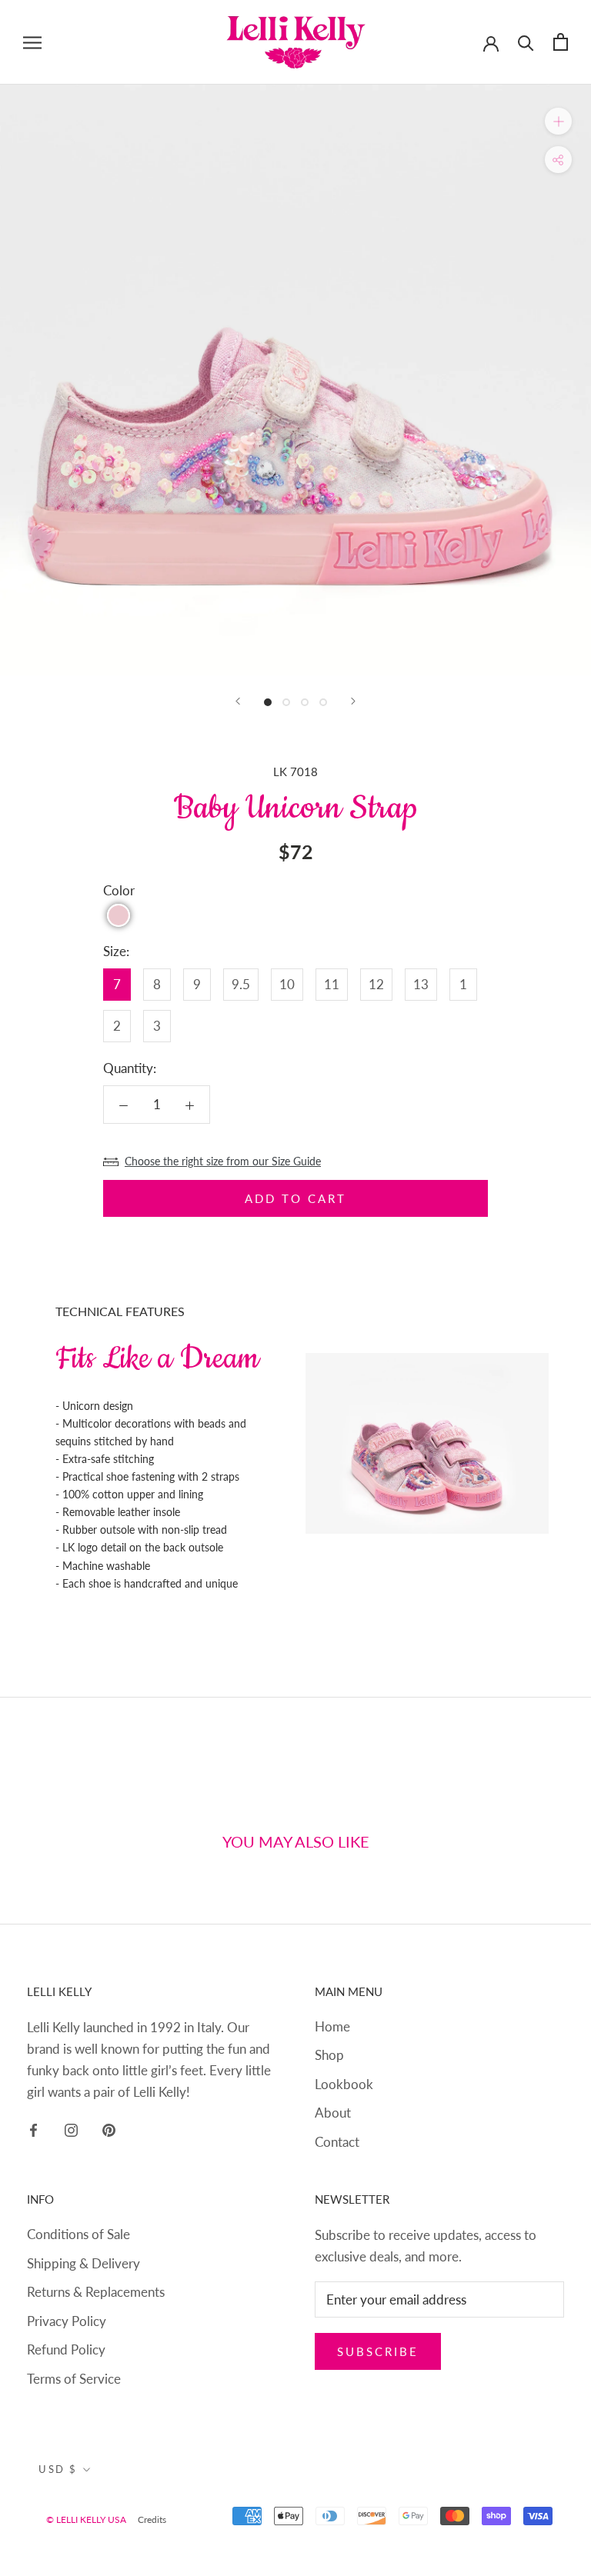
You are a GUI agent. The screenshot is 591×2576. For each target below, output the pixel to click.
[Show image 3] (305, 702)
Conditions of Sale (78, 2234)
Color (119, 890)
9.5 (241, 984)
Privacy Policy (67, 2321)
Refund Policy (66, 2349)
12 (376, 984)
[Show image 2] (286, 702)
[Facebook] (33, 2129)
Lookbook (344, 2084)
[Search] (526, 42)
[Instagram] (71, 2129)
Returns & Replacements (96, 2292)
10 (287, 984)
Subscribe (378, 2351)
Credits (152, 2519)
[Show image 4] (323, 702)
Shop (329, 2055)
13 (421, 984)
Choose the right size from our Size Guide (223, 1161)
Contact (337, 2142)
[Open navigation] (32, 42)
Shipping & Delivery (83, 2263)
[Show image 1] (268, 702)
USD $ (58, 2469)
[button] (119, 915)
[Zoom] (558, 120)
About (333, 2113)
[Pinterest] (109, 2129)
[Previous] (238, 701)
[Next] (353, 701)
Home (332, 2026)
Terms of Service (74, 2379)
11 (332, 984)
